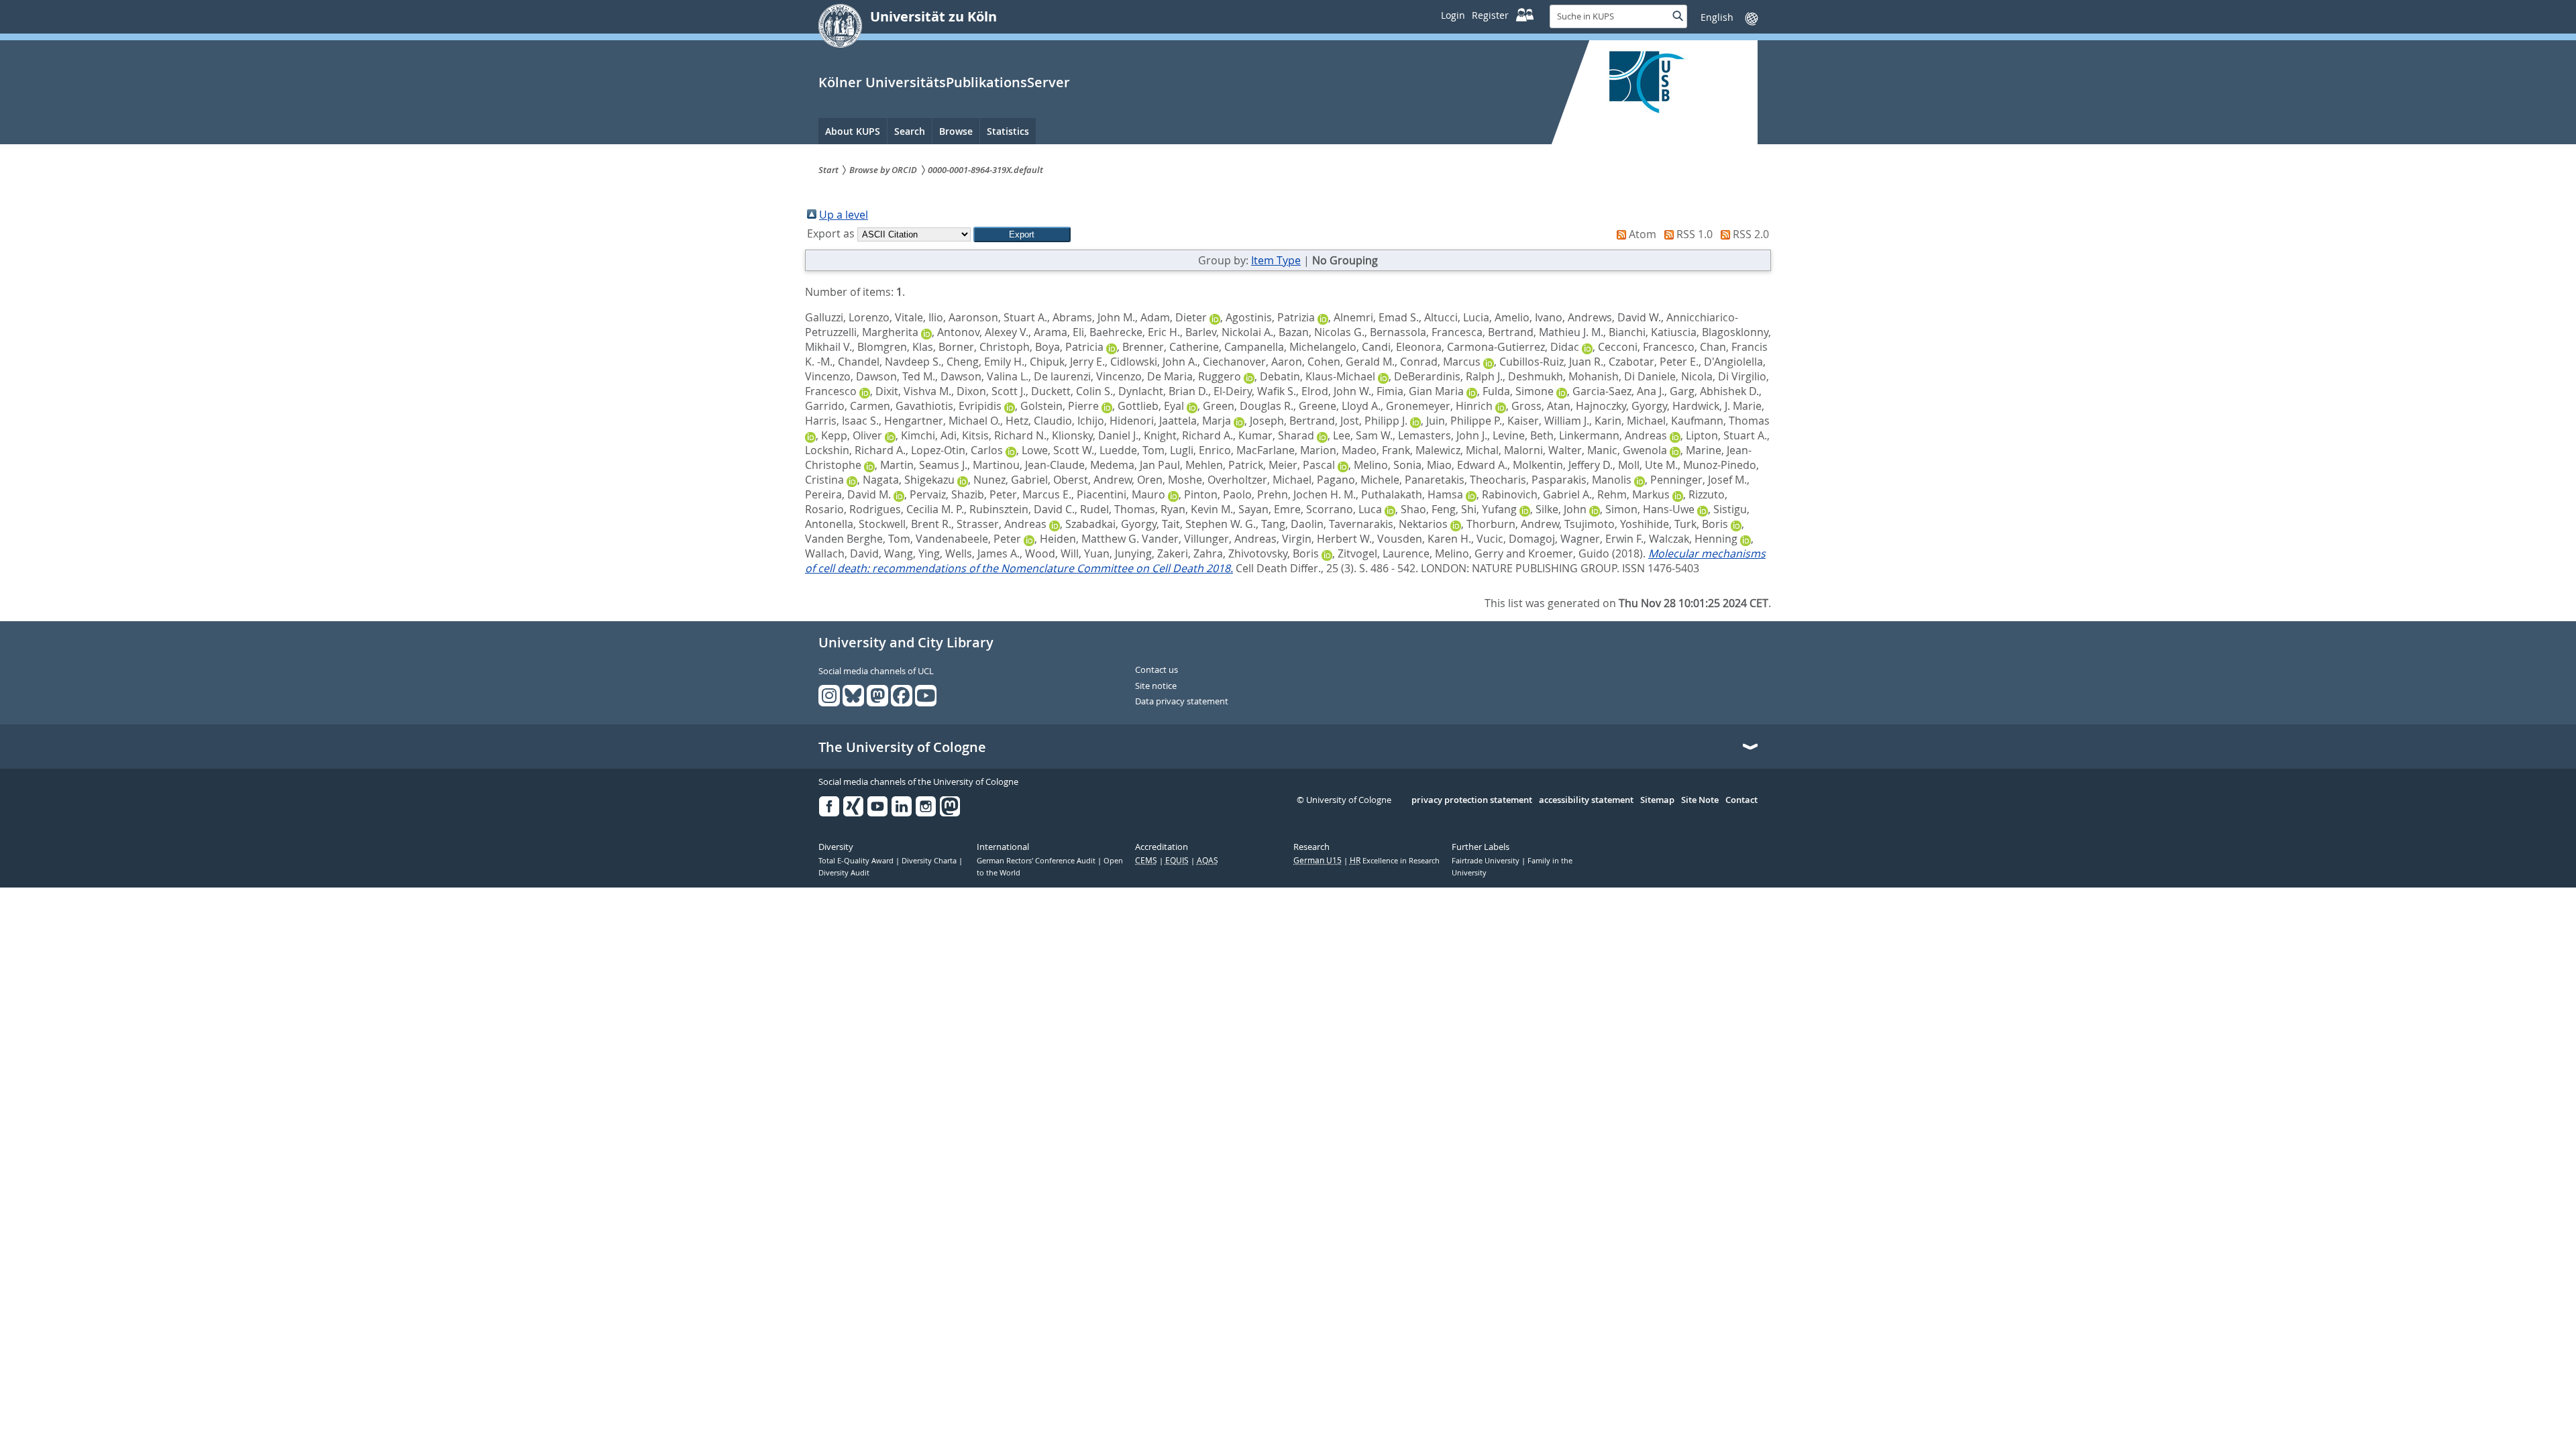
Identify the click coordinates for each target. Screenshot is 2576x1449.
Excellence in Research (1395, 861)
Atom (1643, 234)
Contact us (1157, 670)
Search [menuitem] (910, 131)
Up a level (844, 215)
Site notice (1156, 686)
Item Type (1276, 260)
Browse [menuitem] (956, 131)
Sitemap (1657, 800)
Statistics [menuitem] (1008, 131)
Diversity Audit (844, 873)
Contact (1741, 800)
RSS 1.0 (1695, 234)
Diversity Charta (930, 861)
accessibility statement (1586, 800)
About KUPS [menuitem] (853, 131)
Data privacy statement (1182, 702)
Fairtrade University (1487, 861)
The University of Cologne (902, 747)
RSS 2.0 (1751, 234)
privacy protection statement (1472, 800)
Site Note (1700, 800)
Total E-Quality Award (857, 861)
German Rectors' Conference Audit (1037, 861)
